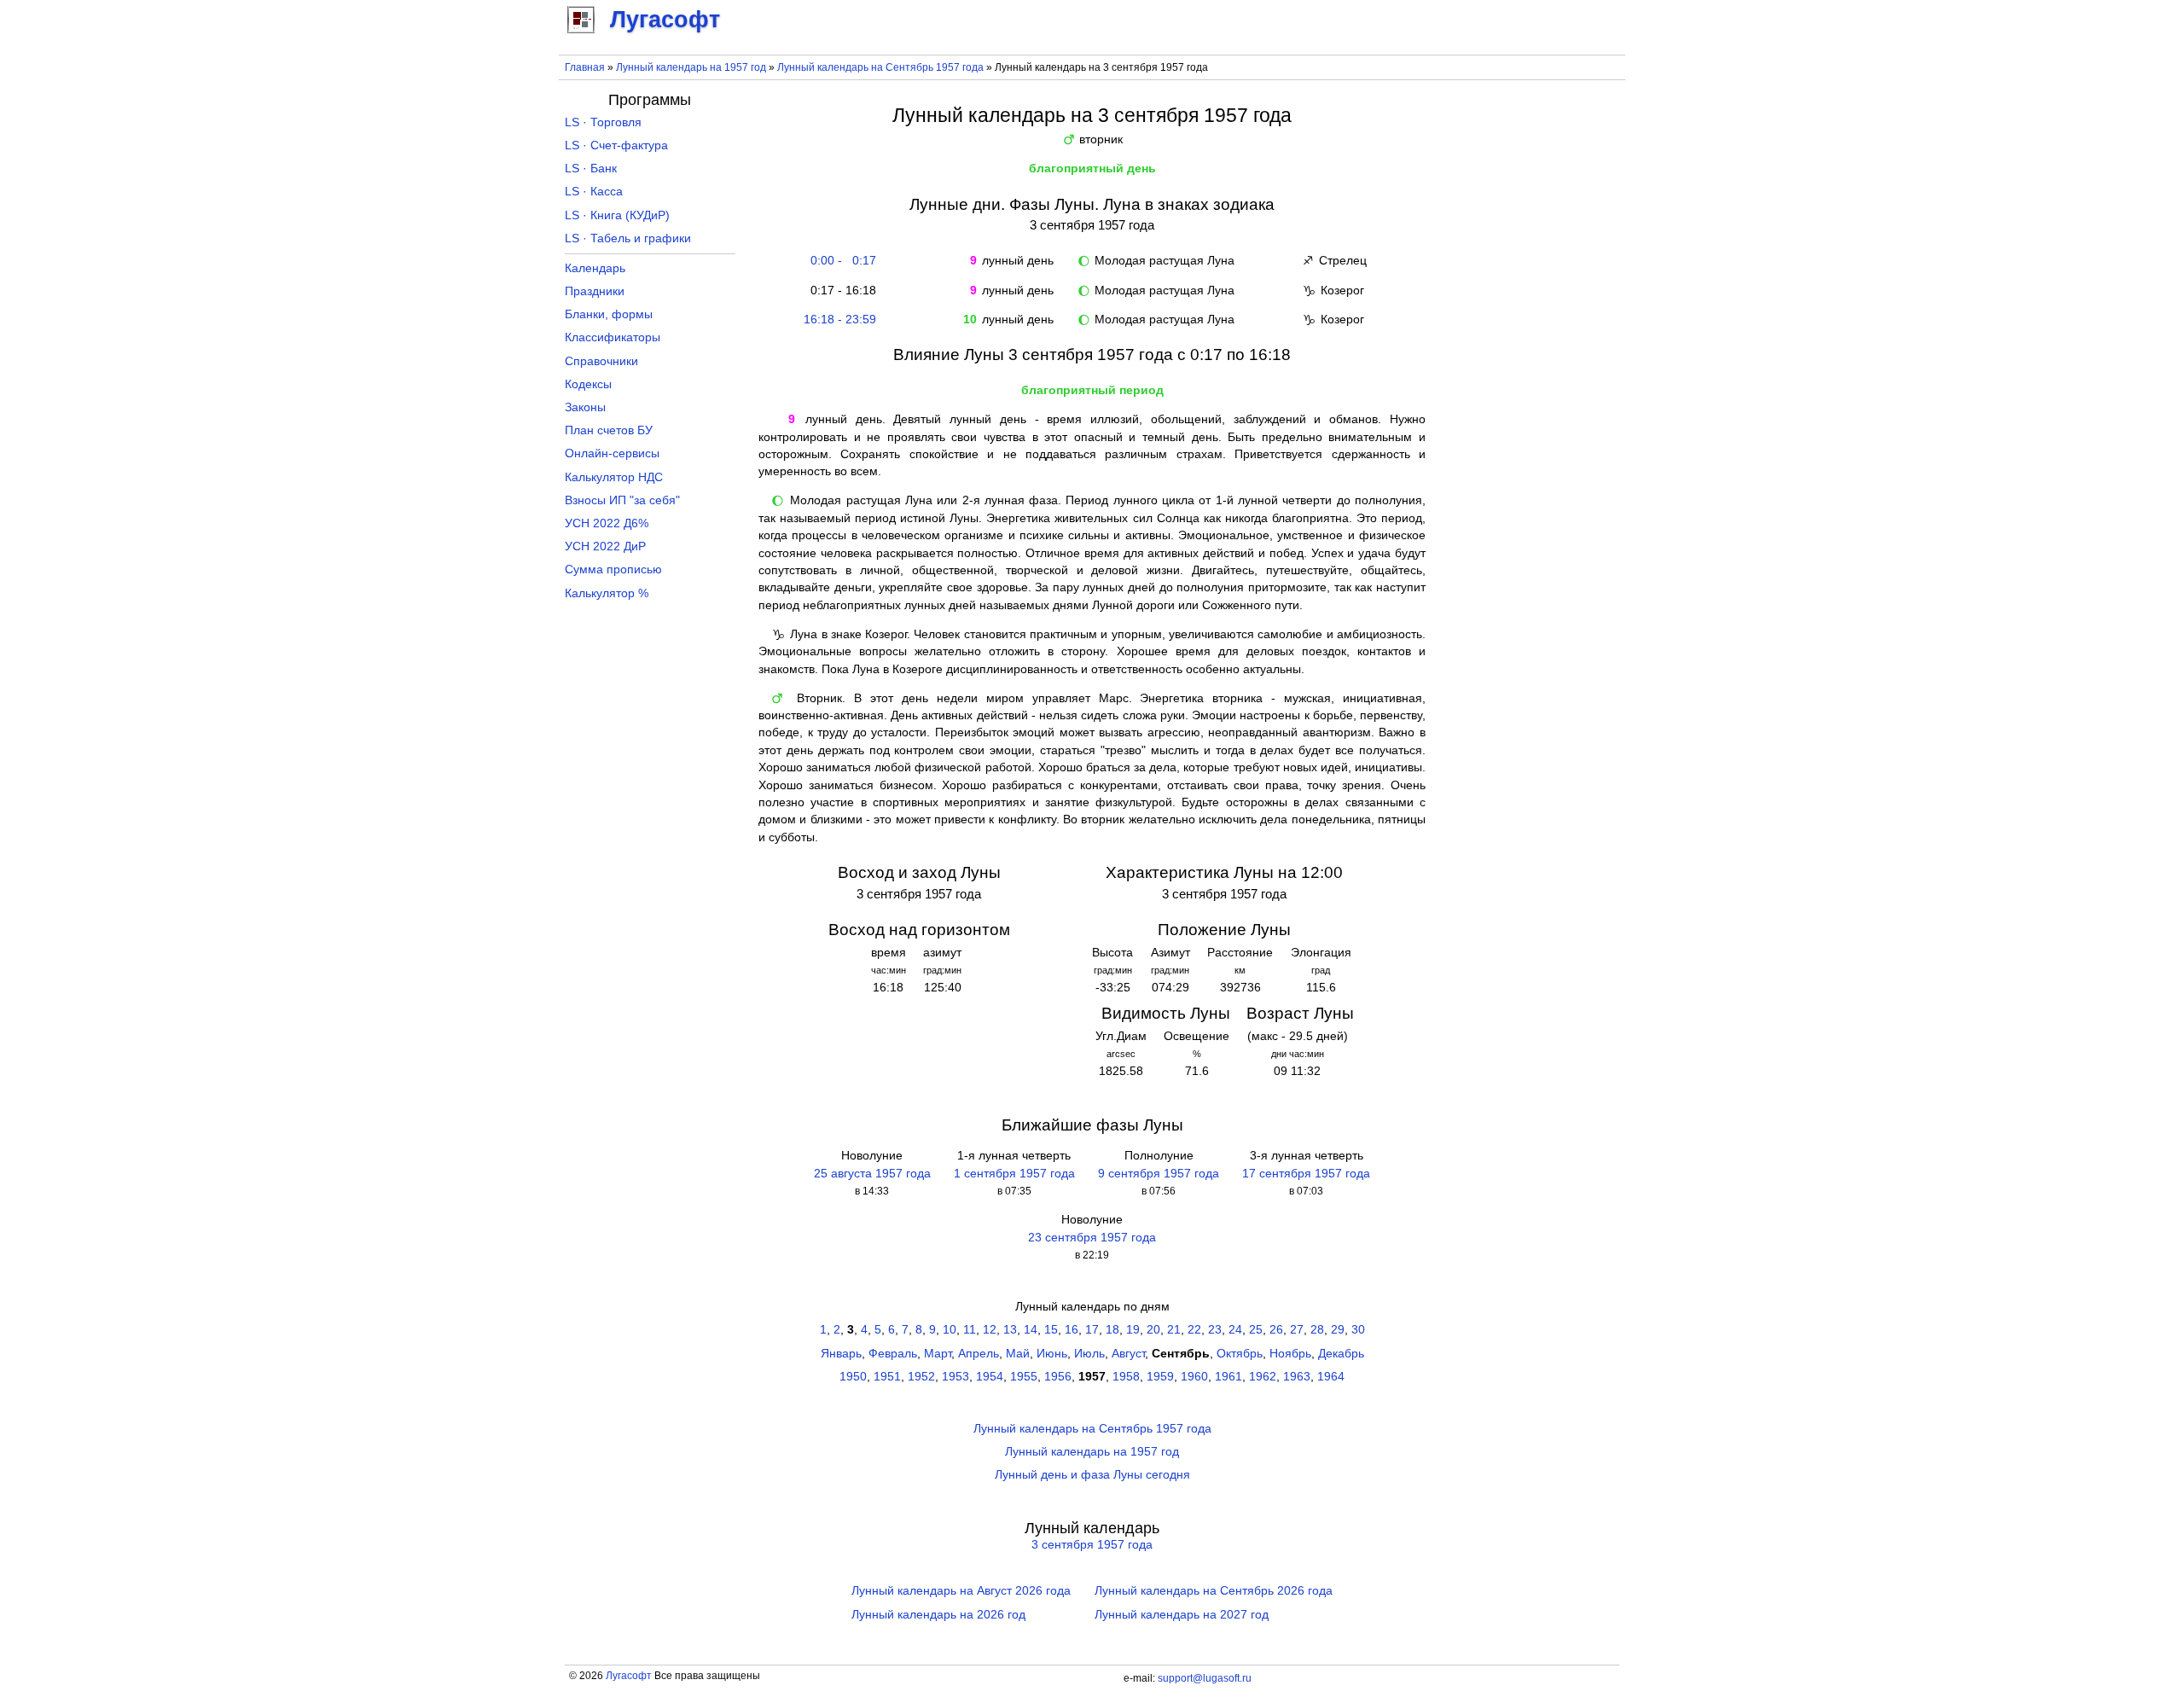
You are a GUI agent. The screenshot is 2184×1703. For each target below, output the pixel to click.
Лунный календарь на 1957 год (691, 67)
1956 (1058, 1377)
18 (1112, 1330)
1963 (1297, 1377)
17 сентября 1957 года (1306, 1174)
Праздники (595, 291)
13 (1010, 1330)
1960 (1194, 1377)
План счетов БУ (609, 430)
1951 (887, 1377)
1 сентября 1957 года (1014, 1174)
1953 (955, 1377)
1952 (921, 1377)
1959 (1160, 1377)
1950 (853, 1377)
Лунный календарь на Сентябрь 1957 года (880, 67)
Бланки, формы (609, 314)
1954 (990, 1377)
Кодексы (588, 384)
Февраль (893, 1354)
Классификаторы (613, 337)
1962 (1263, 1377)
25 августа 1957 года (872, 1174)
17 (1092, 1330)
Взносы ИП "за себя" (622, 500)
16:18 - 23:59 (840, 320)
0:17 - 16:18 (840, 291)
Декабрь (1341, 1354)
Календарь (595, 268)
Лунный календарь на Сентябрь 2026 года (1214, 1591)
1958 (1126, 1377)
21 (1174, 1330)
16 (1072, 1330)
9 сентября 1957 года (1159, 1174)
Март (938, 1354)
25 (1256, 1330)
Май (1018, 1354)
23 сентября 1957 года (1092, 1238)
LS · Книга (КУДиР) (617, 215)
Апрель (979, 1354)
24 (1235, 1330)
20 (1153, 1330)
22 (1194, 1330)
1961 (1228, 1377)
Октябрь (1240, 1354)
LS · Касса (594, 192)
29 (1338, 1330)
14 (1031, 1330)
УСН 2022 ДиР (605, 546)
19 (1133, 1330)
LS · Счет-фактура (616, 145)
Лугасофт (629, 1676)
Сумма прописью (613, 570)
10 (950, 1330)
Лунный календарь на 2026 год (938, 1615)
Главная (585, 67)
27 (1297, 1330)
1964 (1331, 1377)
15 (1051, 1330)
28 (1317, 1330)
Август (1128, 1354)
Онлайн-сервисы (612, 453)
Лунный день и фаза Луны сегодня (1092, 1475)
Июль (1089, 1354)
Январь (841, 1354)
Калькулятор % (607, 593)
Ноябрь (1290, 1354)
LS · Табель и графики (628, 238)
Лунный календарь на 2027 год (1182, 1615)
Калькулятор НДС (614, 477)
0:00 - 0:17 (840, 261)
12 (990, 1330)
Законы (585, 407)
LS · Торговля (603, 122)
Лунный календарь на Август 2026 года (961, 1591)
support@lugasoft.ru (1205, 1678)
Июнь (1052, 1354)
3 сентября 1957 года (1092, 1545)
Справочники (601, 361)
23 (1215, 1330)
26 (1276, 1330)
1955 (1024, 1377)
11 (970, 1330)
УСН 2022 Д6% (607, 523)
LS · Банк (591, 169)
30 (1358, 1330)
